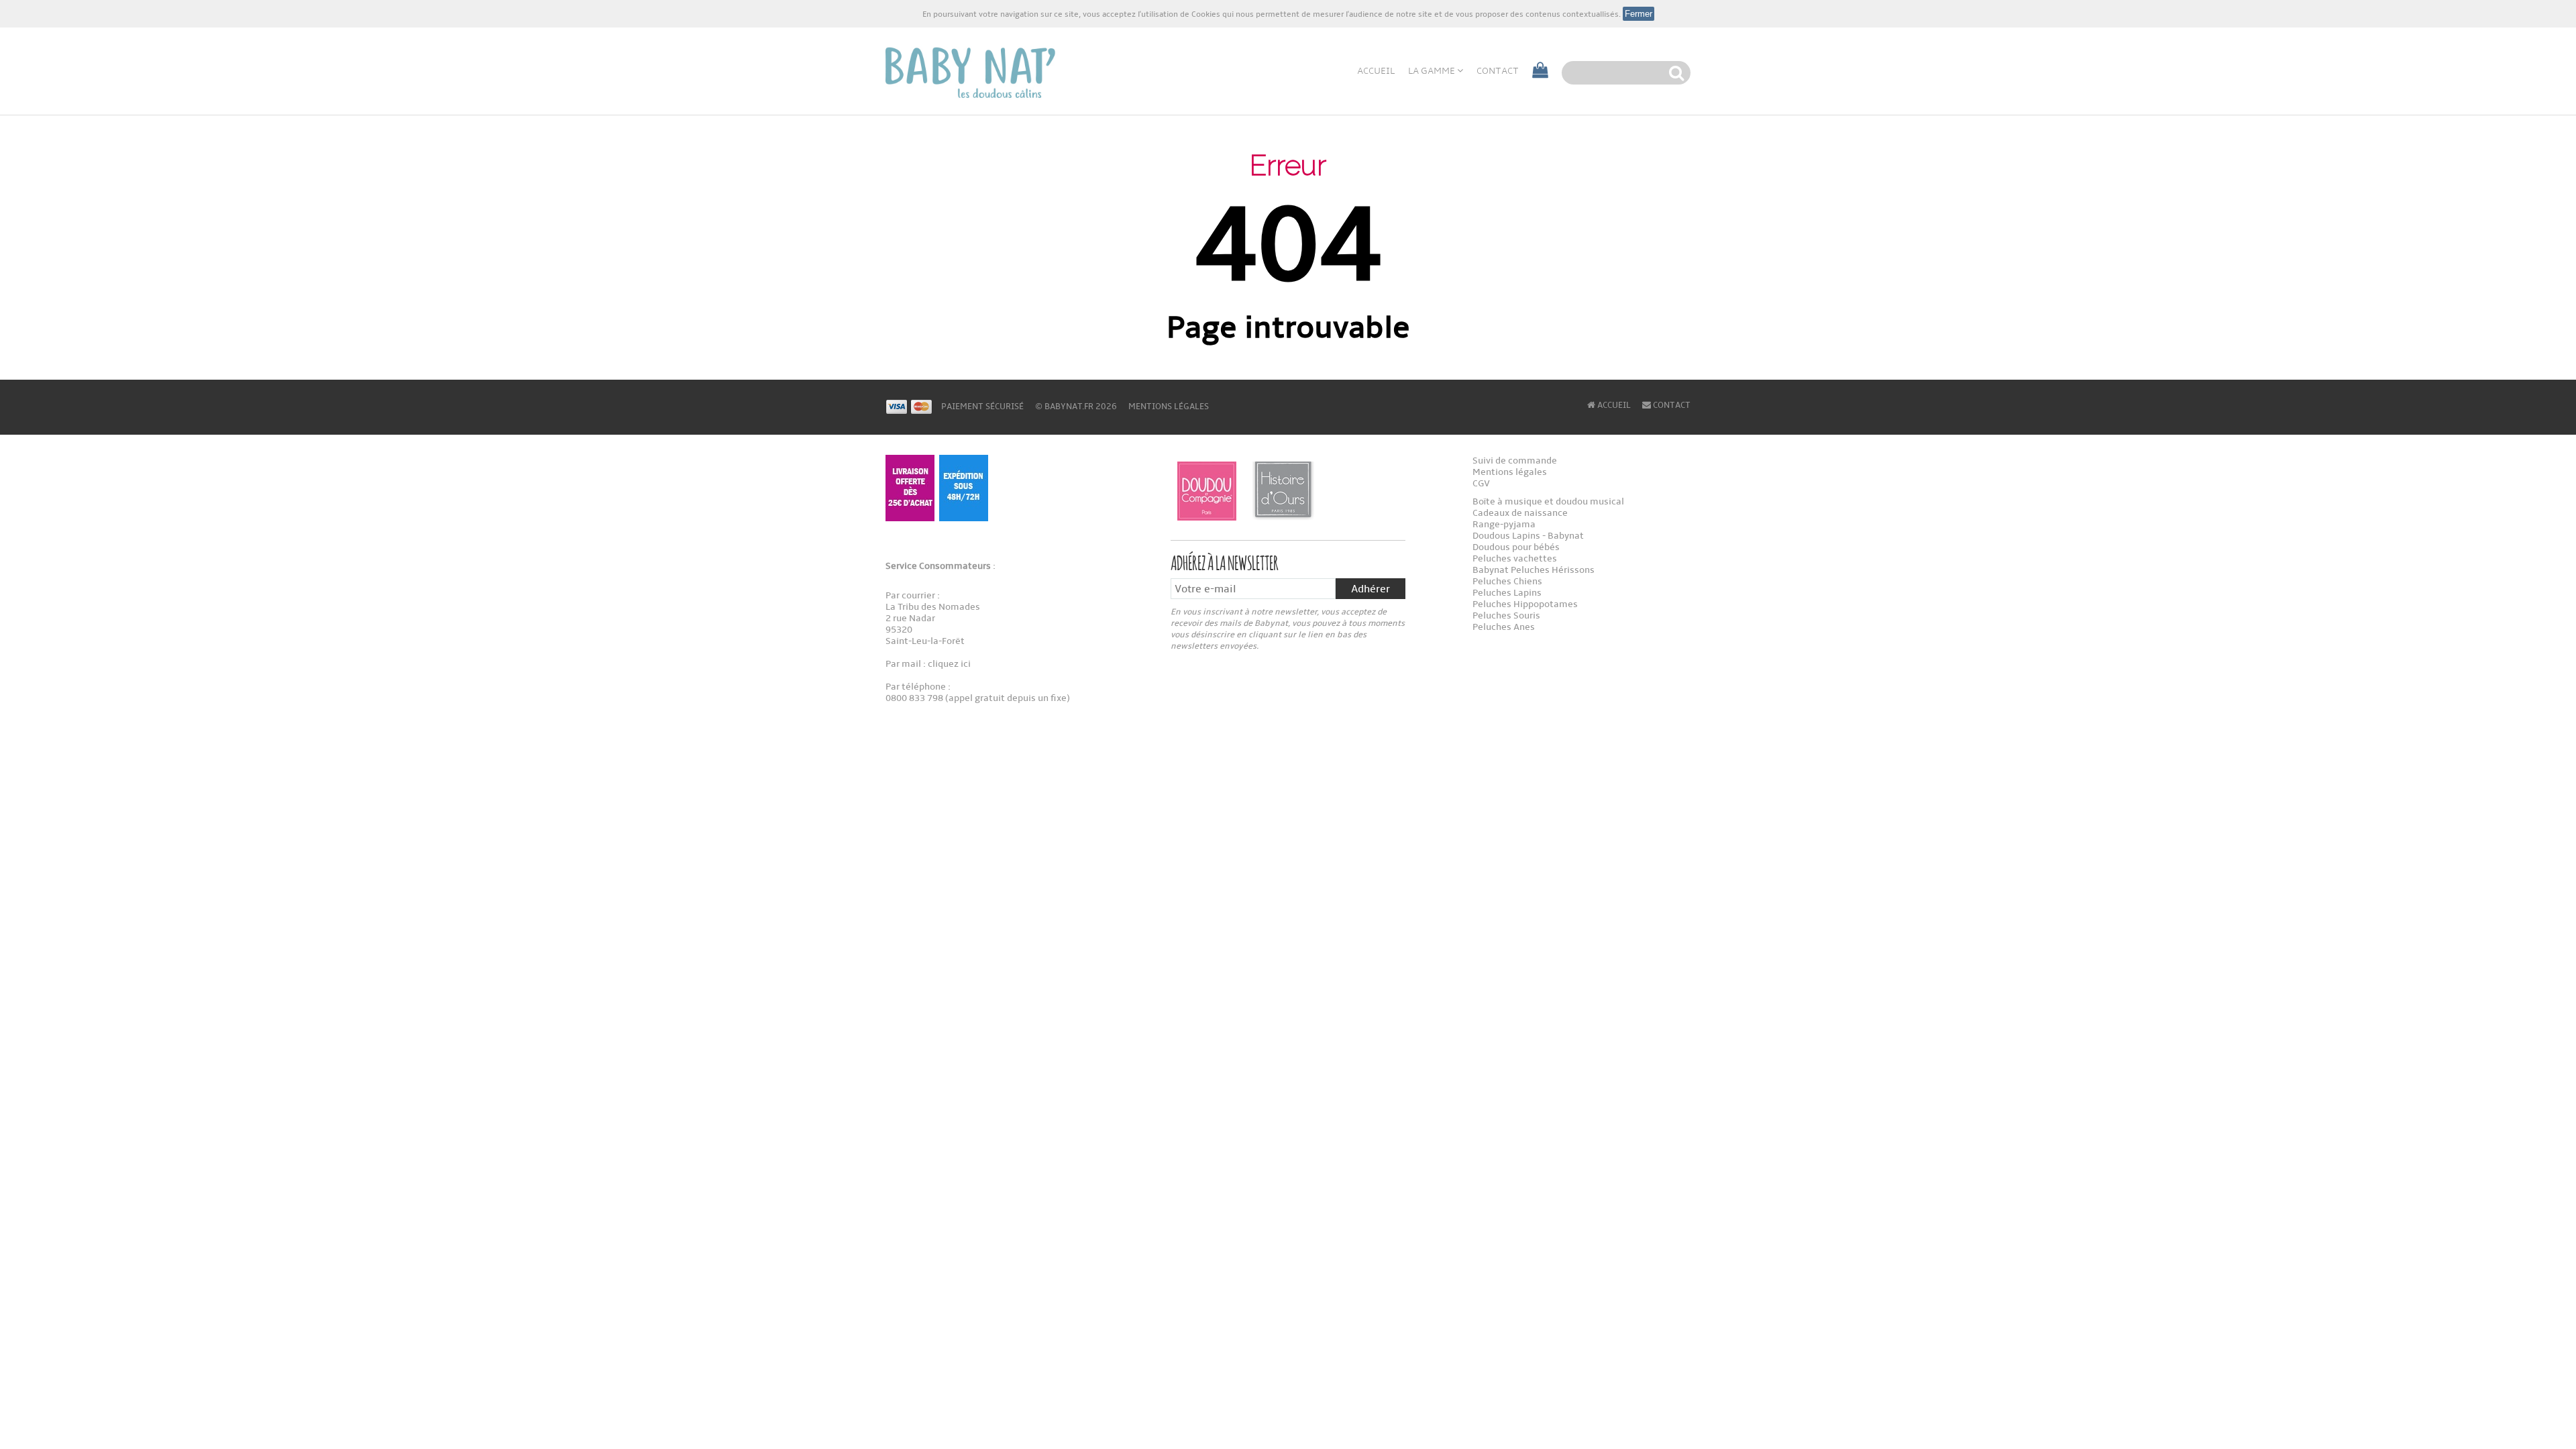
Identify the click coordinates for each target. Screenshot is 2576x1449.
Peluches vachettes (1515, 558)
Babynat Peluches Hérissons (1534, 570)
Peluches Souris (1506, 615)
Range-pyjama (1504, 524)
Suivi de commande (1515, 461)
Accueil (1376, 71)
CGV (1481, 483)
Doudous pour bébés (1516, 547)
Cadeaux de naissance (1520, 513)
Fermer (1639, 14)
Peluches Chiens (1507, 581)
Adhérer (1371, 589)
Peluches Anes (1504, 627)
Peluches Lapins (1507, 593)
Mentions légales (1169, 407)
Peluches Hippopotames (1525, 604)
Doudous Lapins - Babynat (1528, 536)
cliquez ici (948, 664)
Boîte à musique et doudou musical (1548, 501)
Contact (1498, 71)
